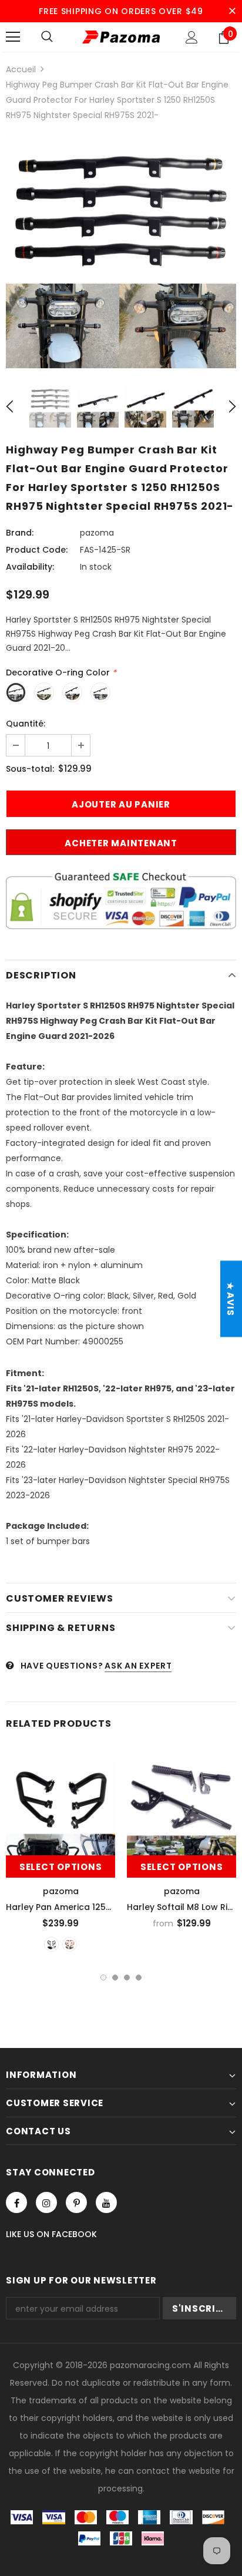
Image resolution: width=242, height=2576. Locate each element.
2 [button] (115, 1978)
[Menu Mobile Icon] (13, 37)
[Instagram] (46, 2202)
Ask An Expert (138, 1666)
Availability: (30, 567)
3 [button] (127, 1978)
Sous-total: (30, 769)
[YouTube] (106, 2202)
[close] (232, 11)
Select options (61, 1867)
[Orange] (70, 1944)
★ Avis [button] (231, 1299)
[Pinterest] (76, 2202)
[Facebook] (16, 2202)
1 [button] (103, 1978)
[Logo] (121, 37)
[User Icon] (192, 37)
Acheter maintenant (121, 843)
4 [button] (139, 1978)
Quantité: (26, 724)
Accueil (21, 69)
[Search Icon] (47, 37)
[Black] (51, 1944)
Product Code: (37, 550)
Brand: (20, 533)
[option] (121, 253)
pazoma (97, 533)
